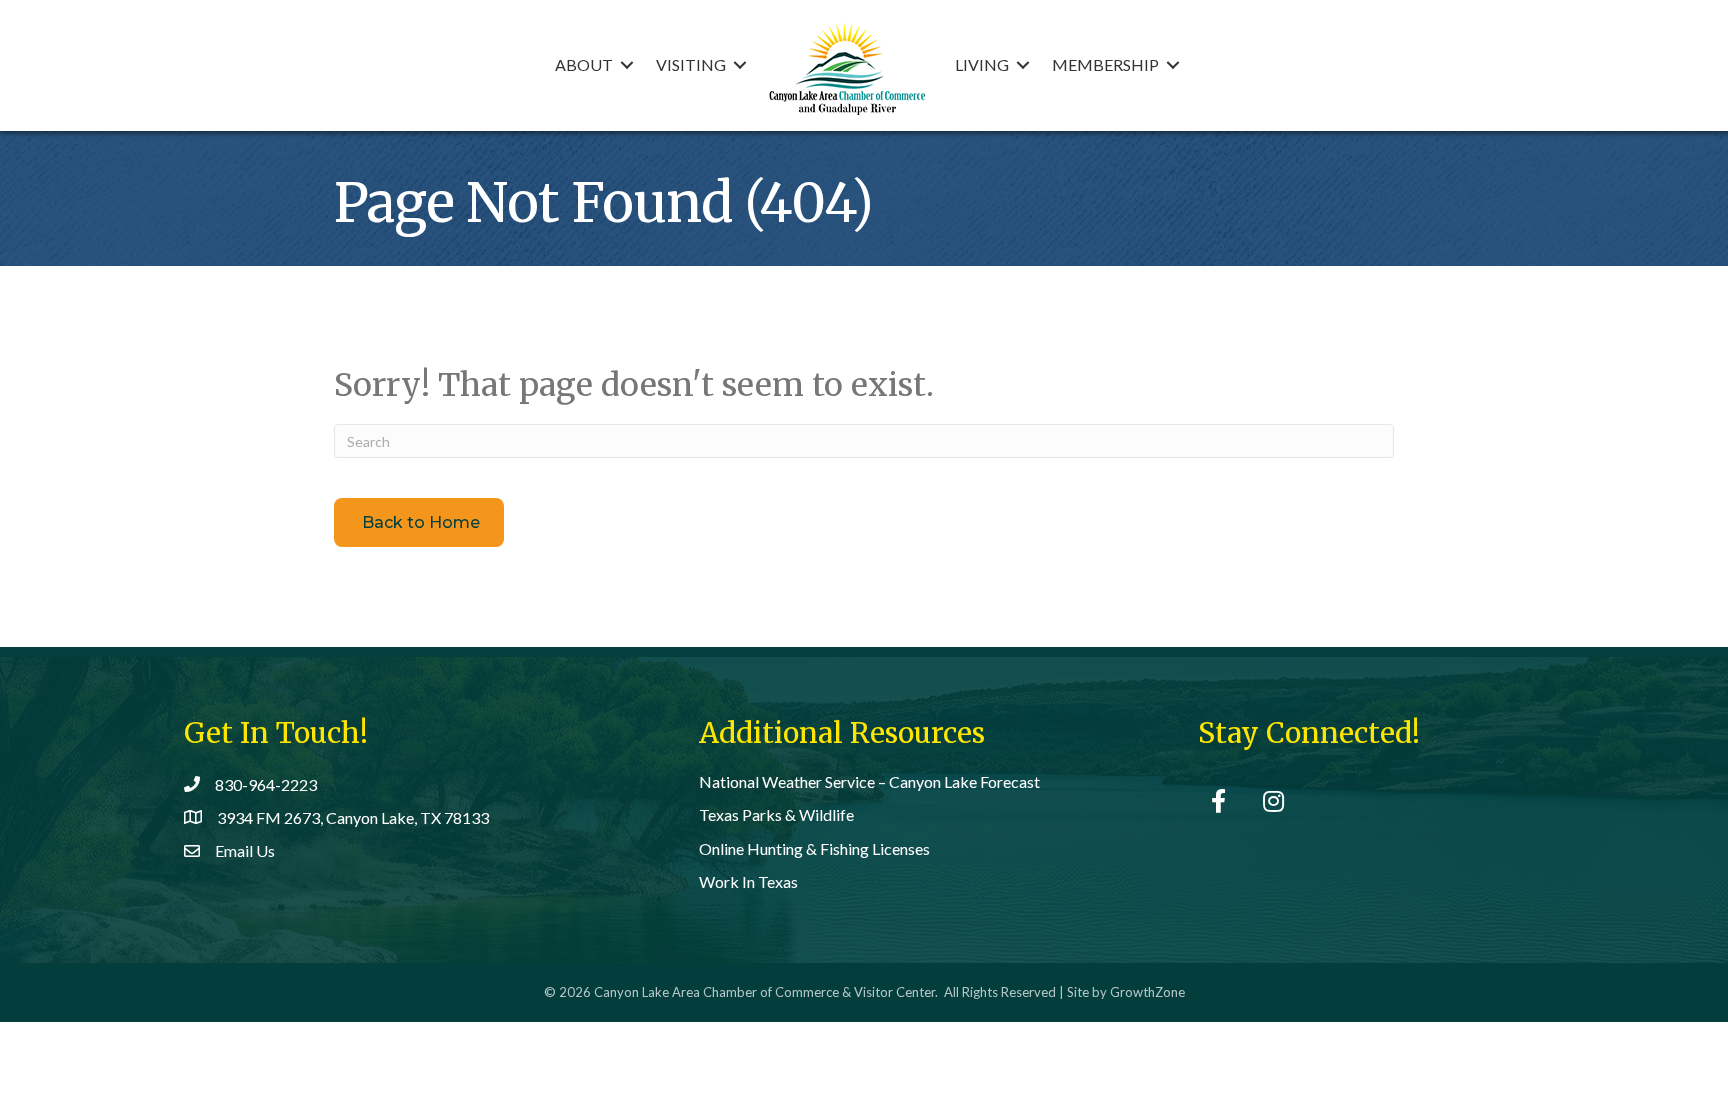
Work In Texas (748, 881)
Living (982, 64)
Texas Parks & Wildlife (776, 814)
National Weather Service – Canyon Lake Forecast (869, 781)
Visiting (691, 64)
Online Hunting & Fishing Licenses (814, 848)
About (584, 64)
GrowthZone (1147, 992)
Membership (1105, 64)
